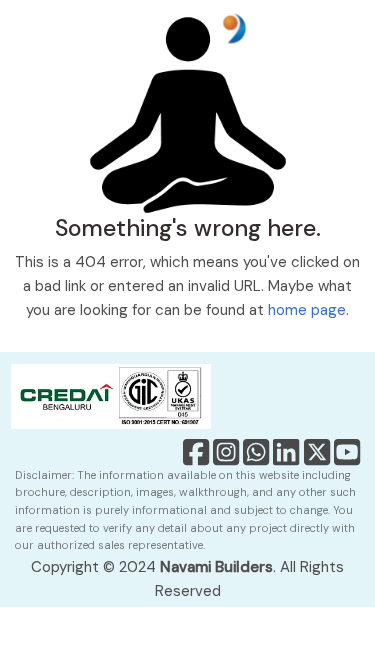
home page (307, 310)
